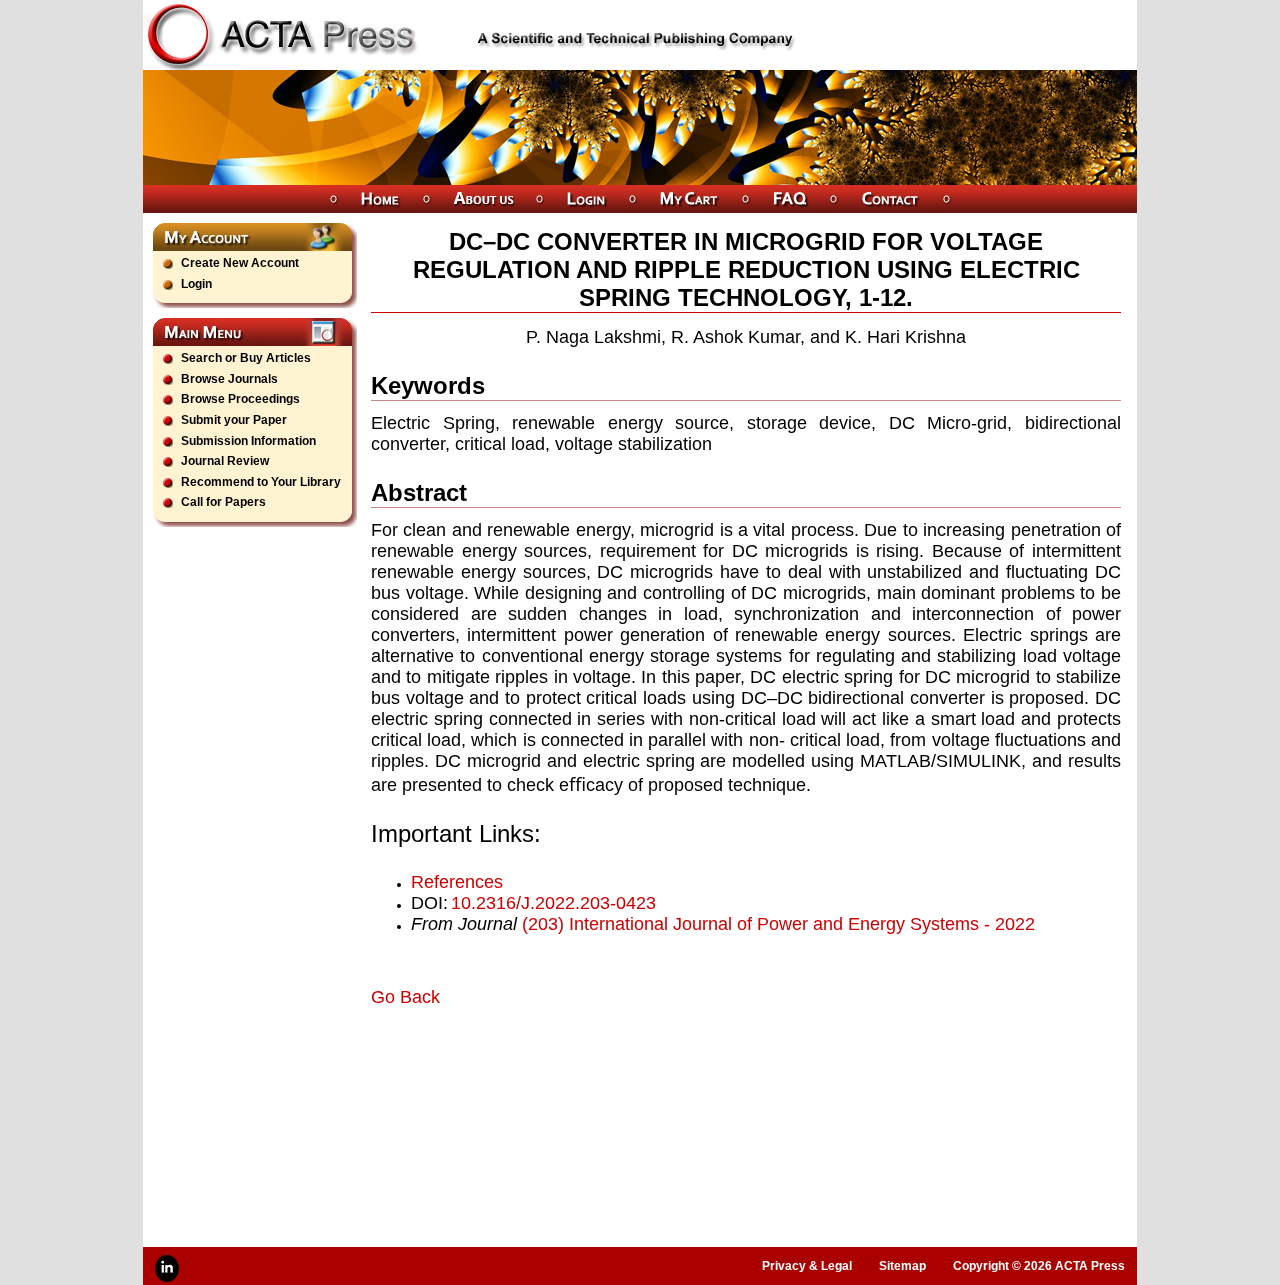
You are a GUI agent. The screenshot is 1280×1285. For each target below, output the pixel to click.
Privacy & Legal (807, 1266)
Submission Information (248, 441)
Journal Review (225, 461)
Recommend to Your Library (261, 482)
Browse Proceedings (240, 399)
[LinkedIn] (167, 1268)
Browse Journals (229, 379)
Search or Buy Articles (246, 358)
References (457, 882)
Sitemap (902, 1266)
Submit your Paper (234, 420)
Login (196, 284)
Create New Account (240, 263)
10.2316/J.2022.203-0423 (553, 903)
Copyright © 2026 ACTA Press (1039, 1266)
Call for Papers (223, 502)
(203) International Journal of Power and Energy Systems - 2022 (778, 924)
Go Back (405, 997)
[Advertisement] (605, 1064)
